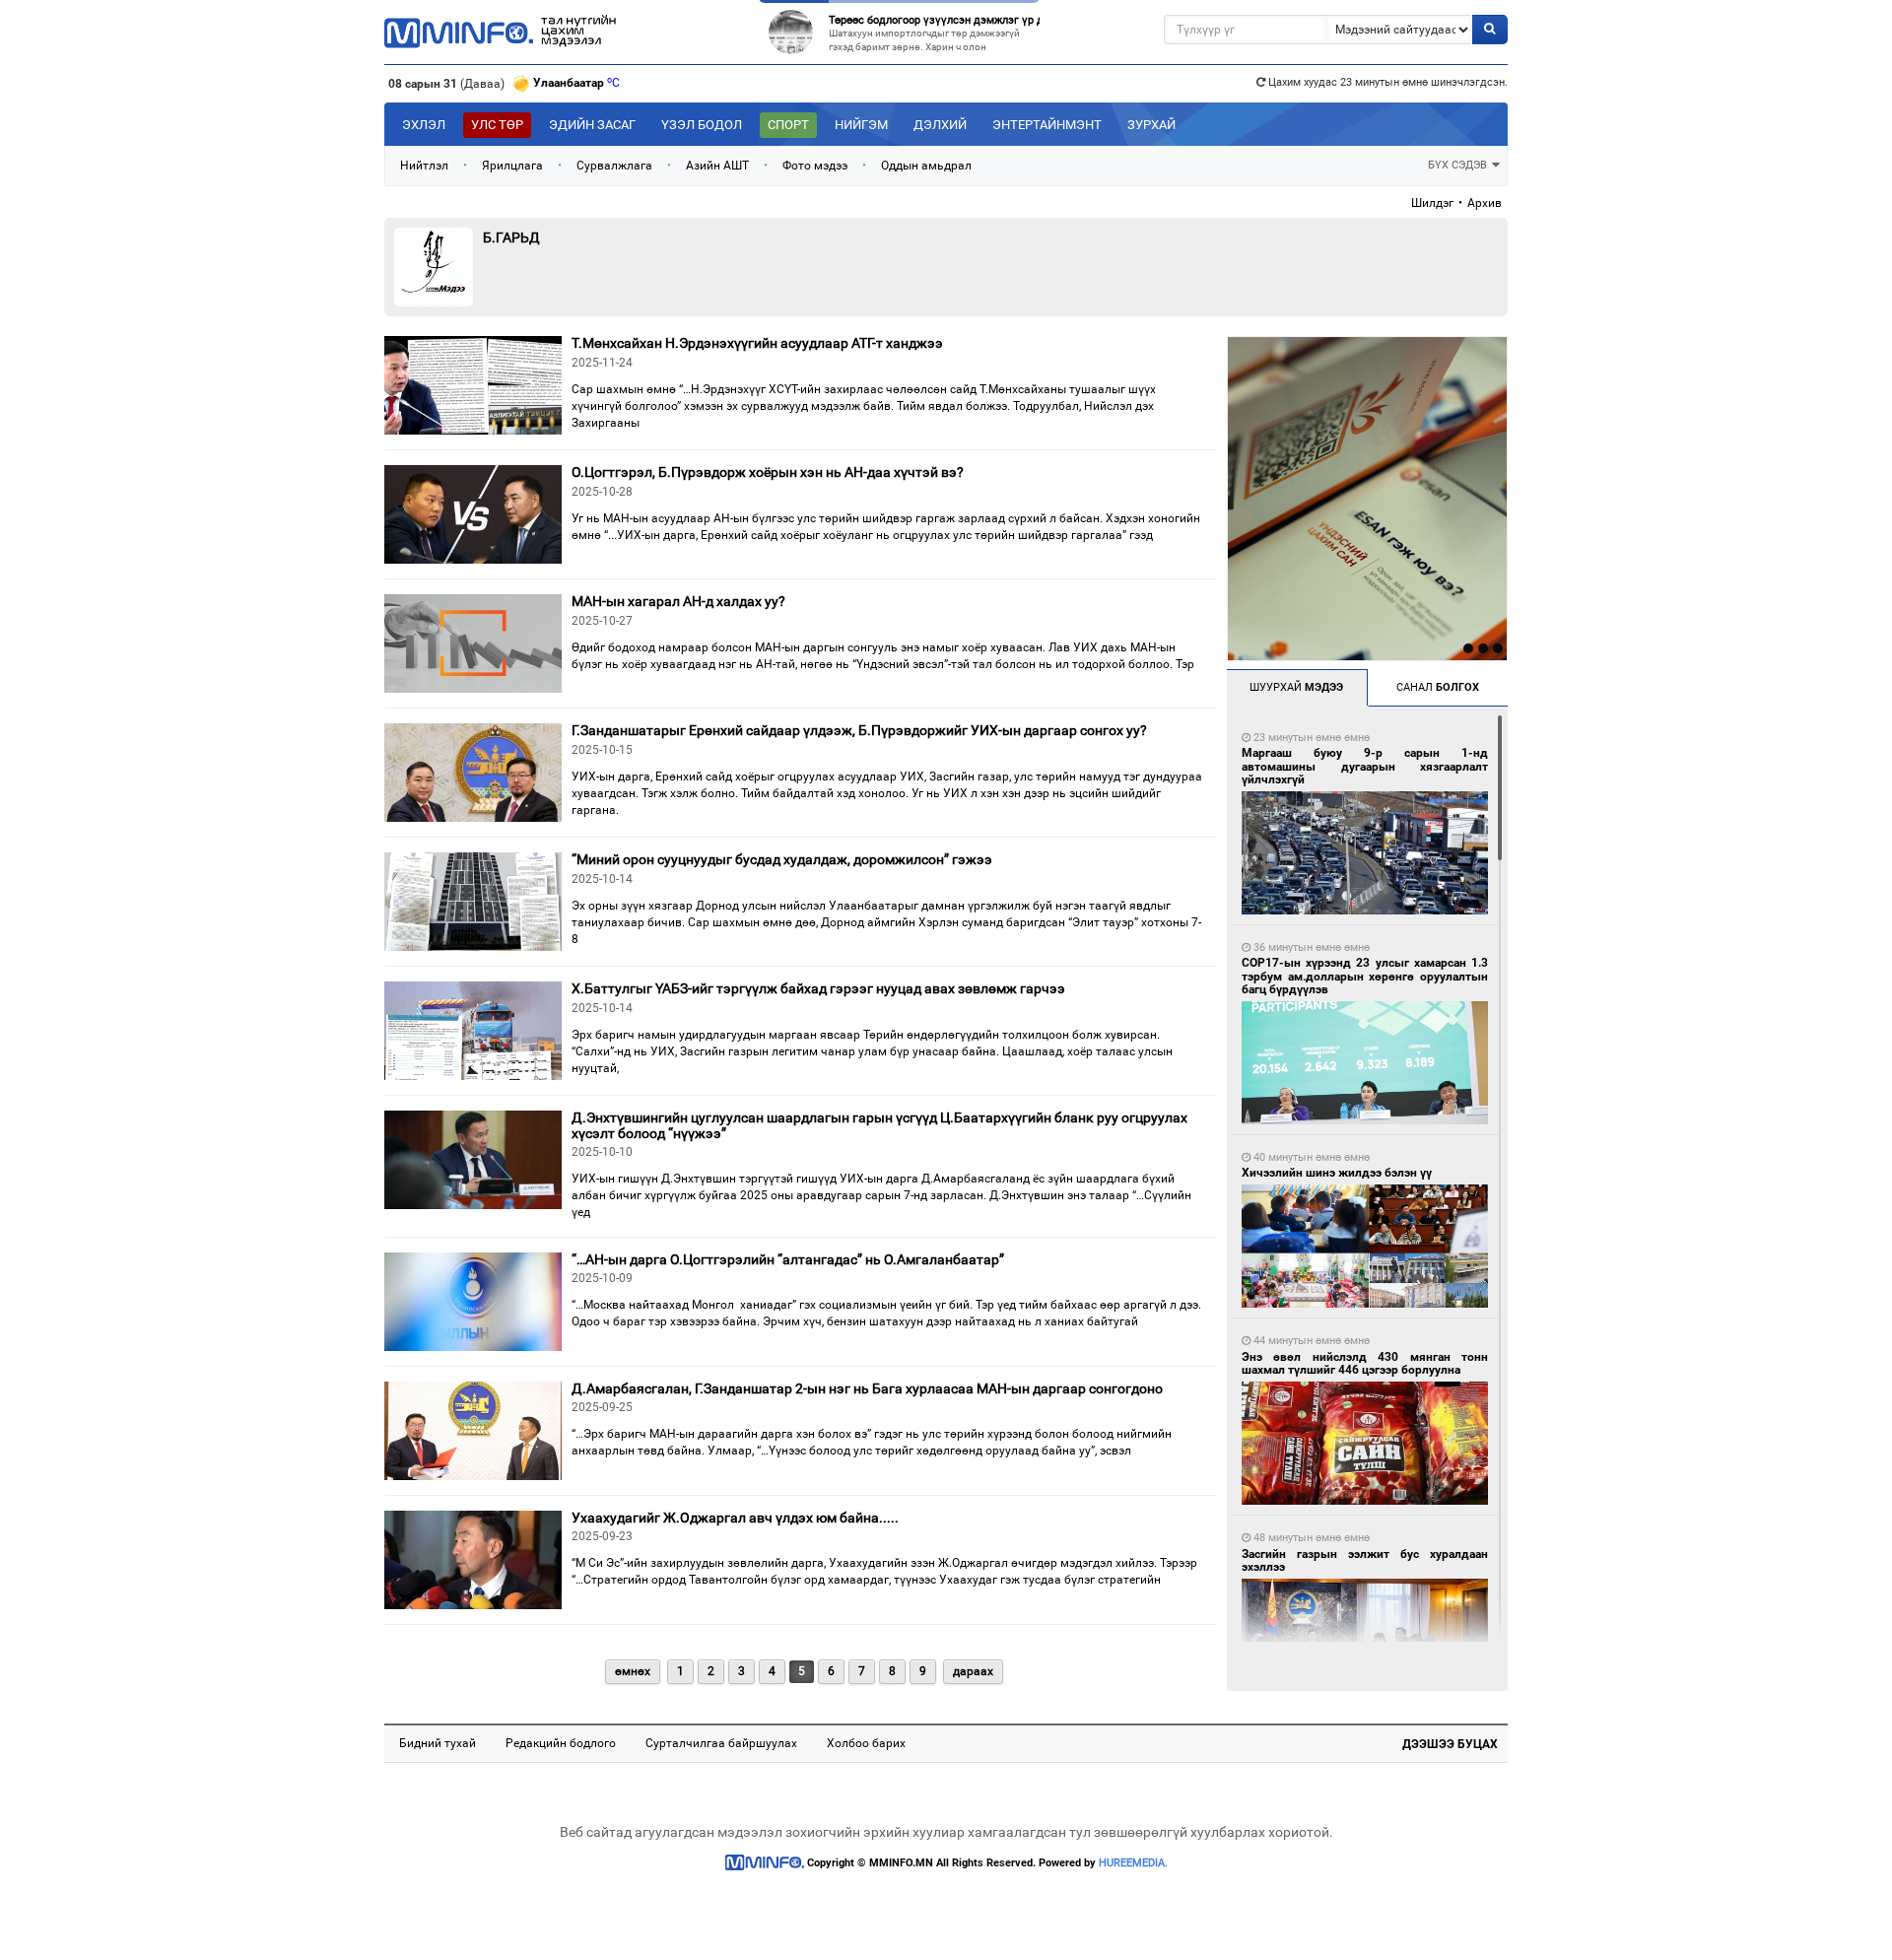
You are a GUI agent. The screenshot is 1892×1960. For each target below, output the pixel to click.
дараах (973, 1671)
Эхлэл (424, 125)
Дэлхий (940, 125)
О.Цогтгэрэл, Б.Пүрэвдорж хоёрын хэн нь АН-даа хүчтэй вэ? (768, 472)
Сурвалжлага (614, 166)
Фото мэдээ (815, 166)
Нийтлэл (424, 166)
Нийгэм (861, 125)
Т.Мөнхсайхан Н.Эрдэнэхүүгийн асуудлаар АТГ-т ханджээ (757, 343)
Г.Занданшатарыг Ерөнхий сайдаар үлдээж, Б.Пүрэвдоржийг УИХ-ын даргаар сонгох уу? (859, 730)
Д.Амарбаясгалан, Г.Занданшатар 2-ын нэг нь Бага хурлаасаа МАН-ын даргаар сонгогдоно (867, 1388)
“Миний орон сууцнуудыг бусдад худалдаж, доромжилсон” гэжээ (782, 859)
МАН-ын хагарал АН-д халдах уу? (678, 601)
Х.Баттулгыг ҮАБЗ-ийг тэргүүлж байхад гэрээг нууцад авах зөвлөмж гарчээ (818, 988)
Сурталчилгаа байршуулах (721, 1743)
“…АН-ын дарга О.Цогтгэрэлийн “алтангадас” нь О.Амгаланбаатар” (788, 1259)
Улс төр (497, 125)
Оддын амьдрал (926, 166)
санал (1438, 687)
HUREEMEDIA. (1133, 1863)
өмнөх (633, 1671)
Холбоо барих (866, 1743)
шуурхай (1296, 687)
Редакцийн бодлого (561, 1743)
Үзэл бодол (702, 125)
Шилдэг (1432, 203)
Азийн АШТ (717, 166)
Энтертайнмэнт (1047, 125)
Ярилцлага (512, 166)
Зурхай (1151, 125)
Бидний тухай (438, 1743)
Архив (1485, 203)
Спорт (788, 125)
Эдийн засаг (592, 125)
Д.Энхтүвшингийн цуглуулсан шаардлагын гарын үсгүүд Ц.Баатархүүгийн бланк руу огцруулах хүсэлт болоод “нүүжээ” (879, 1125)
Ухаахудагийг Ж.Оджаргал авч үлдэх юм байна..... (735, 1518)
